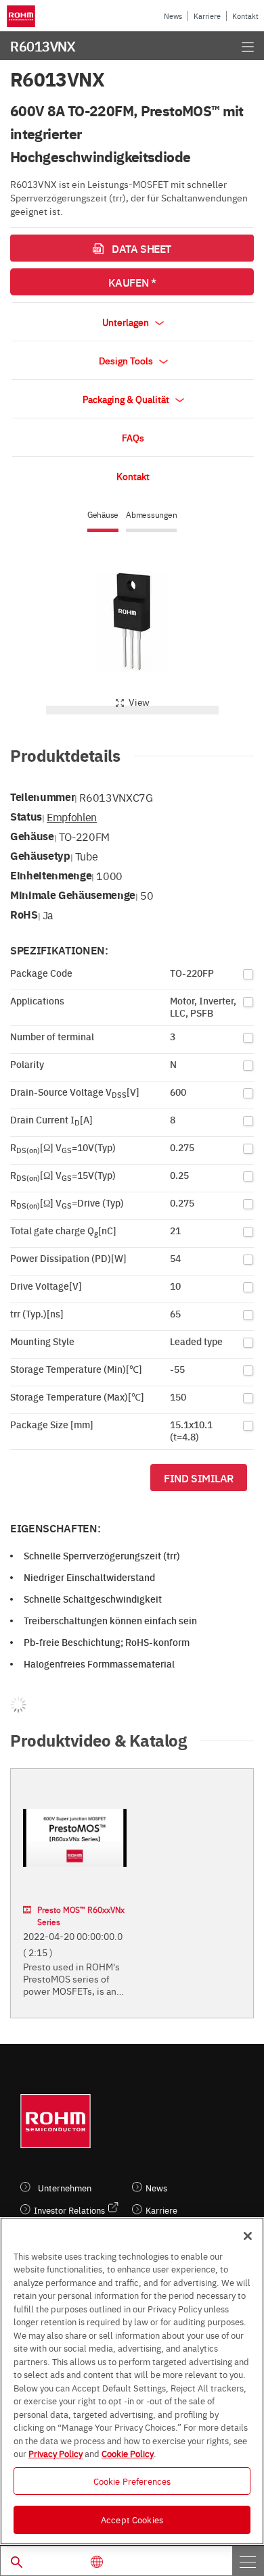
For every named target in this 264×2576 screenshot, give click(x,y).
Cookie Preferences (132, 2481)
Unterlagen (127, 322)
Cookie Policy (128, 2453)
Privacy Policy (56, 2453)
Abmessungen (151, 515)
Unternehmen (65, 2188)
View (139, 702)
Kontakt (245, 16)
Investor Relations (69, 2210)
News (173, 16)
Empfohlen (72, 817)
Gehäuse (103, 515)
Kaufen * (132, 282)
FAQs (133, 437)
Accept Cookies (132, 2519)
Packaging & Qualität (127, 399)
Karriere (207, 16)
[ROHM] (23, 16)
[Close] (248, 2236)
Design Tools (127, 360)
